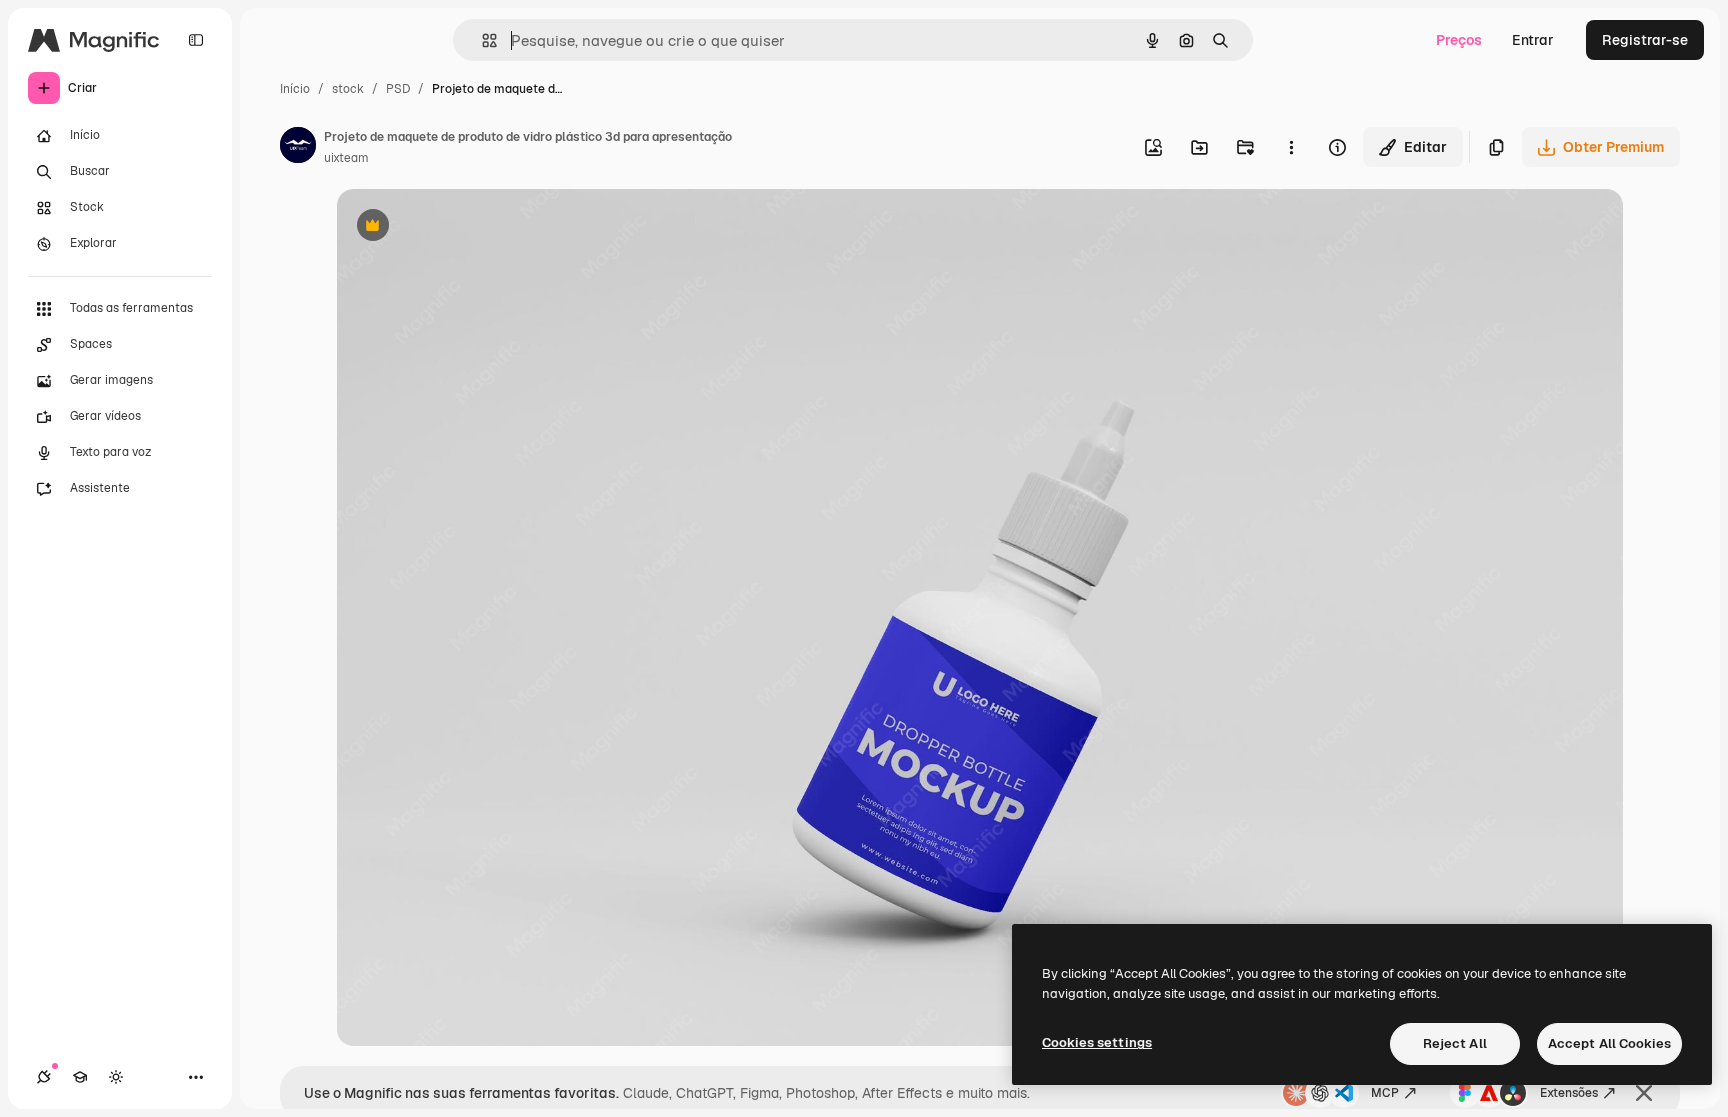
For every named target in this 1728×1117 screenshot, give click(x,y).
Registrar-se (1645, 40)
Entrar (1533, 40)
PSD (398, 89)
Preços (1459, 40)
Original (465, 227)
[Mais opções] (1291, 147)
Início (295, 89)
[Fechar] (1644, 1093)
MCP (1385, 1093)
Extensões (1569, 1093)
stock (348, 89)
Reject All (1455, 1043)
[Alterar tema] (116, 1077)
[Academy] (80, 1077)
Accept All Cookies (1609, 1043)
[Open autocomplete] (481, 40)
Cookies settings (1097, 1042)
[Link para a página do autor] (298, 148)
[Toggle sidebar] (196, 40)
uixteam (346, 158)
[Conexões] (44, 1077)
